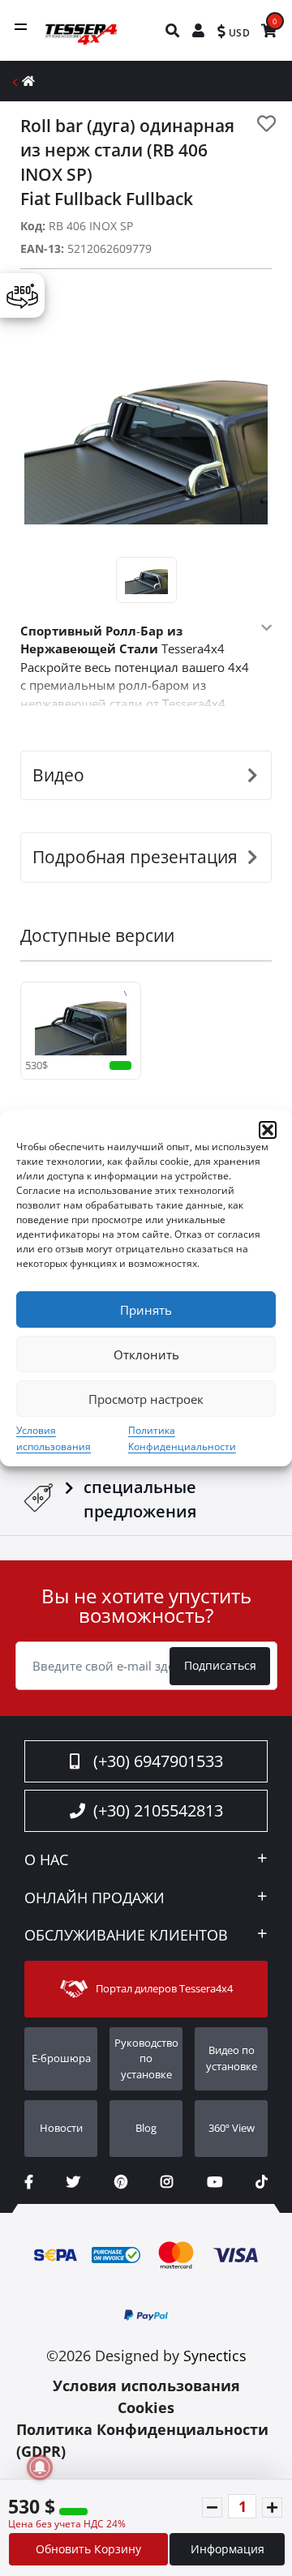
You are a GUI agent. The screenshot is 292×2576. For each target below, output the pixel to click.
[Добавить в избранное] (266, 124)
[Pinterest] (121, 2182)
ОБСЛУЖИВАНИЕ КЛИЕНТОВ (126, 1936)
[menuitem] (173, 30)
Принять (146, 1310)
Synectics (215, 2356)
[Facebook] (29, 2182)
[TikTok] (262, 2182)
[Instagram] (167, 2182)
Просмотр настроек (146, 1399)
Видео (58, 775)
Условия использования (146, 2386)
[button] (268, 1130)
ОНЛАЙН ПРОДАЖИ (94, 1898)
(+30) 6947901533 (158, 1761)
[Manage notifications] (40, 2467)
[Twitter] (73, 2182)
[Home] (28, 81)
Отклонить (146, 1354)
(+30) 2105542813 (158, 1810)
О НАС (46, 1860)
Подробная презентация (135, 857)
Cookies (146, 2407)
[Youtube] (215, 2182)
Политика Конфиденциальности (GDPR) (142, 2440)
